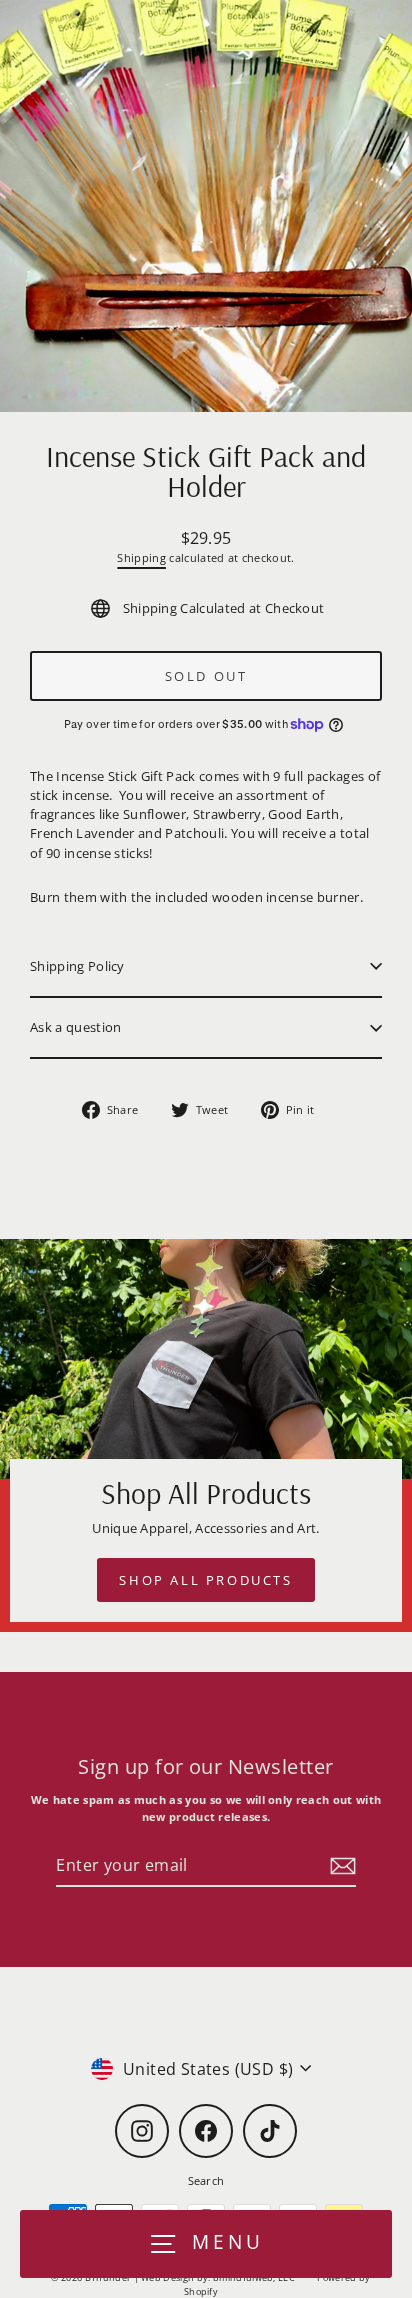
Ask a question (75, 1027)
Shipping (141, 557)
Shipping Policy (77, 966)
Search (206, 2180)
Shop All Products (205, 1580)
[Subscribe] (340, 1866)
